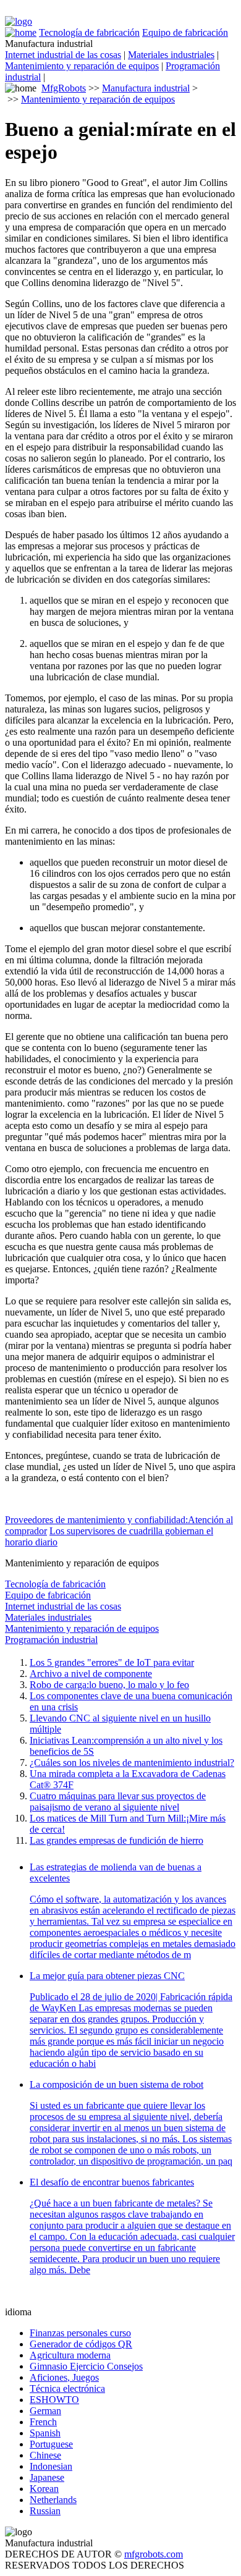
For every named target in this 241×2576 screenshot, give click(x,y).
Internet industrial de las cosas (63, 55)
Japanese (47, 2477)
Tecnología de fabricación (89, 32)
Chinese (45, 2455)
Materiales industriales (171, 55)
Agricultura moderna (70, 2355)
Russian (45, 2511)
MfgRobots (64, 88)
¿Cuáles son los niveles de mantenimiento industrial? (132, 1763)
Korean (44, 2489)
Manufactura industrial (146, 88)
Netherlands (53, 2500)
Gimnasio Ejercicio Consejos (86, 2366)
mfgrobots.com (154, 2554)
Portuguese (51, 2444)
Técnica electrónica (67, 2388)
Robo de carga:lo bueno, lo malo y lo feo (109, 1685)
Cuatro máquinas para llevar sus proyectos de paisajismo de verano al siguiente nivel (118, 1801)
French (43, 2422)
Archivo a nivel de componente (91, 1674)
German (45, 2411)
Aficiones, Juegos (64, 2377)
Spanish (45, 2433)
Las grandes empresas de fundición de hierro (116, 1840)
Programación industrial (51, 1640)
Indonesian (51, 2466)
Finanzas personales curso (80, 2333)
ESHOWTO (54, 2400)
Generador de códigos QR (81, 2344)
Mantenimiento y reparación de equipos (82, 66)
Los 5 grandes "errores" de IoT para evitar (112, 1662)
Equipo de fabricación (185, 32)
